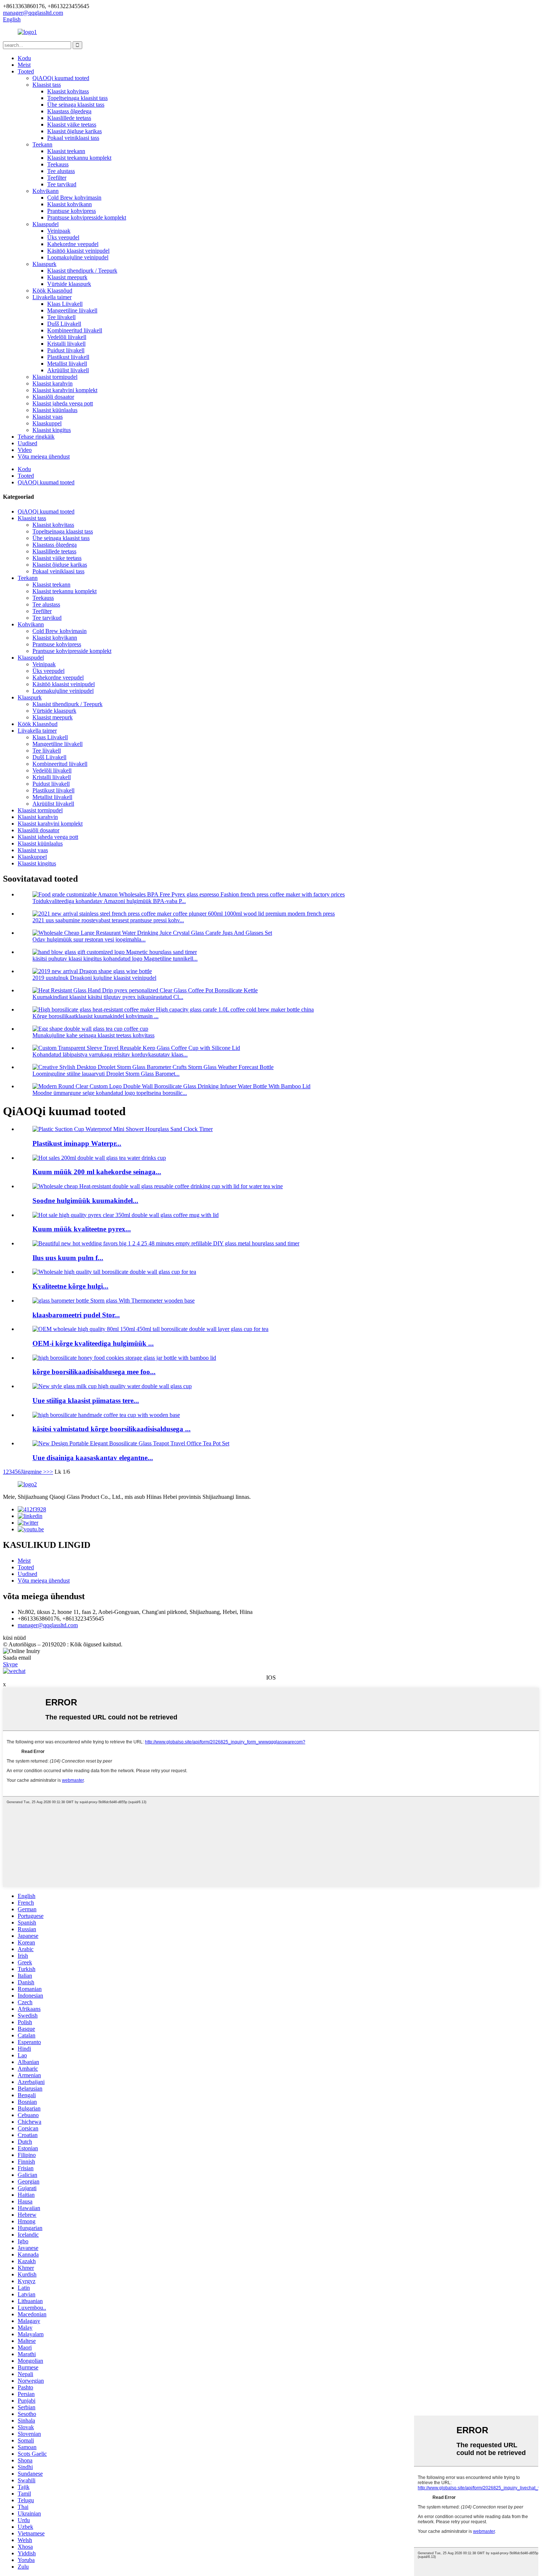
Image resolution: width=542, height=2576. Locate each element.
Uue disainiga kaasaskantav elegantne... (93, 1458)
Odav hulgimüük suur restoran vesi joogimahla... (89, 939)
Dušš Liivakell (64, 324)
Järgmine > (34, 1472)
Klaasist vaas (48, 417)
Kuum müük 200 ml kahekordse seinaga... (97, 1172)
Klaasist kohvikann (70, 204)
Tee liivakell (61, 317)
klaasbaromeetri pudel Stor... (76, 1315)
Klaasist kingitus (52, 430)
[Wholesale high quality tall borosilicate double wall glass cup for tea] (114, 1272)
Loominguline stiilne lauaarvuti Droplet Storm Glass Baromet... (106, 1074)
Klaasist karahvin (53, 383)
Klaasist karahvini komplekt (65, 390)
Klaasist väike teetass (72, 125)
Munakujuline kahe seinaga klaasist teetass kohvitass (93, 1035)
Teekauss (58, 164)
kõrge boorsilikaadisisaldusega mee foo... (94, 1372)
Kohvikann (46, 191)
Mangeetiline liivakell (72, 310)
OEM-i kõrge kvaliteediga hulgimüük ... (93, 1343)
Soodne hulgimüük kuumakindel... (85, 1201)
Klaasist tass (47, 85)
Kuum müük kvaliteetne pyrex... (82, 1229)
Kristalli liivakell (66, 344)
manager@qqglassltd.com (48, 1625)
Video (25, 450)
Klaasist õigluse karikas (74, 131)
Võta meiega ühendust (44, 457)
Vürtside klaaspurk (69, 284)
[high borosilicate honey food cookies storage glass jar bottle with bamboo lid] (124, 1358)
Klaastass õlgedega (69, 111)
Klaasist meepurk (67, 277)
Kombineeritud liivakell (75, 330)
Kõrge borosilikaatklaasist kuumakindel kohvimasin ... (95, 1016)
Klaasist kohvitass (68, 91)
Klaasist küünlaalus (55, 410)
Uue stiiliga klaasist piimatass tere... (86, 1401)
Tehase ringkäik (36, 437)
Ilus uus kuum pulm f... (68, 1258)
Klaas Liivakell (65, 304)
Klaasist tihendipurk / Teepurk (82, 271)
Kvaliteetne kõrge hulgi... (70, 1286)
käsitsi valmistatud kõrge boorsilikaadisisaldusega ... (112, 1429)
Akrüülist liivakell (68, 370)
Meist (24, 65)
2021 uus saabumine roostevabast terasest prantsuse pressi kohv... (108, 920)
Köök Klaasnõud (52, 291)
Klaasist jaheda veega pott (63, 403)
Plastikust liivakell (68, 357)
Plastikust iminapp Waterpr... (77, 1143)
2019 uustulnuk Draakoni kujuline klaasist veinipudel (94, 978)
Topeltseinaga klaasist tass (77, 98)
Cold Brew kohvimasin (74, 198)
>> (50, 1472)
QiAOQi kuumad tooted (61, 78)
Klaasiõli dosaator (53, 397)
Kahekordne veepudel (73, 244)
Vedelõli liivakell (67, 337)
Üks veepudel (63, 237)
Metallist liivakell (67, 364)
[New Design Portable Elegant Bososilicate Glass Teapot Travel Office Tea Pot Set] (131, 1443)
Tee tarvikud (62, 184)
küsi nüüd (14, 1638)
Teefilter (57, 178)
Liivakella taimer (52, 297)
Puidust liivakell (66, 350)
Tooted (26, 71)
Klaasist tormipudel (55, 377)
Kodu (24, 58)
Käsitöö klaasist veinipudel (78, 251)
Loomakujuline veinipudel (78, 257)
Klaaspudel (46, 224)
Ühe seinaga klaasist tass (76, 105)
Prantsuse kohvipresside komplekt (87, 217)
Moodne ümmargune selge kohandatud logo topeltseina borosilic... (110, 1093)
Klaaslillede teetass (69, 118)
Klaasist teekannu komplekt (79, 158)
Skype (10, 1664)
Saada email (17, 1658)
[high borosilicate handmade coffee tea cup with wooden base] (106, 1415)
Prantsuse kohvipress (72, 211)
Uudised (27, 443)
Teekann (42, 144)
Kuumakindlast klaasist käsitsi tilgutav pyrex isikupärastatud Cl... (108, 997)
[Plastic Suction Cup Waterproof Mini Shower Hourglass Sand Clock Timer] (123, 1129)
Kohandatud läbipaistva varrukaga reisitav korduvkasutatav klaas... (110, 1054)
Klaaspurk (44, 264)
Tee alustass (61, 171)
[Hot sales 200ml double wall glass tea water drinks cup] (99, 1158)
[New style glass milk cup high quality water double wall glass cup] (112, 1386)
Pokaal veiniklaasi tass (73, 138)
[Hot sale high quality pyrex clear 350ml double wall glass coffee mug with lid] (126, 1215)
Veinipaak (59, 231)
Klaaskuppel (47, 423)
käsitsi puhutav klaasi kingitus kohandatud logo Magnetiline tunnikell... (115, 959)
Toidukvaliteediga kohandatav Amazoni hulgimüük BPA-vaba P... (109, 901)
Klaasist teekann (66, 151)
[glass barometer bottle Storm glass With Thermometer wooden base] (114, 1301)
